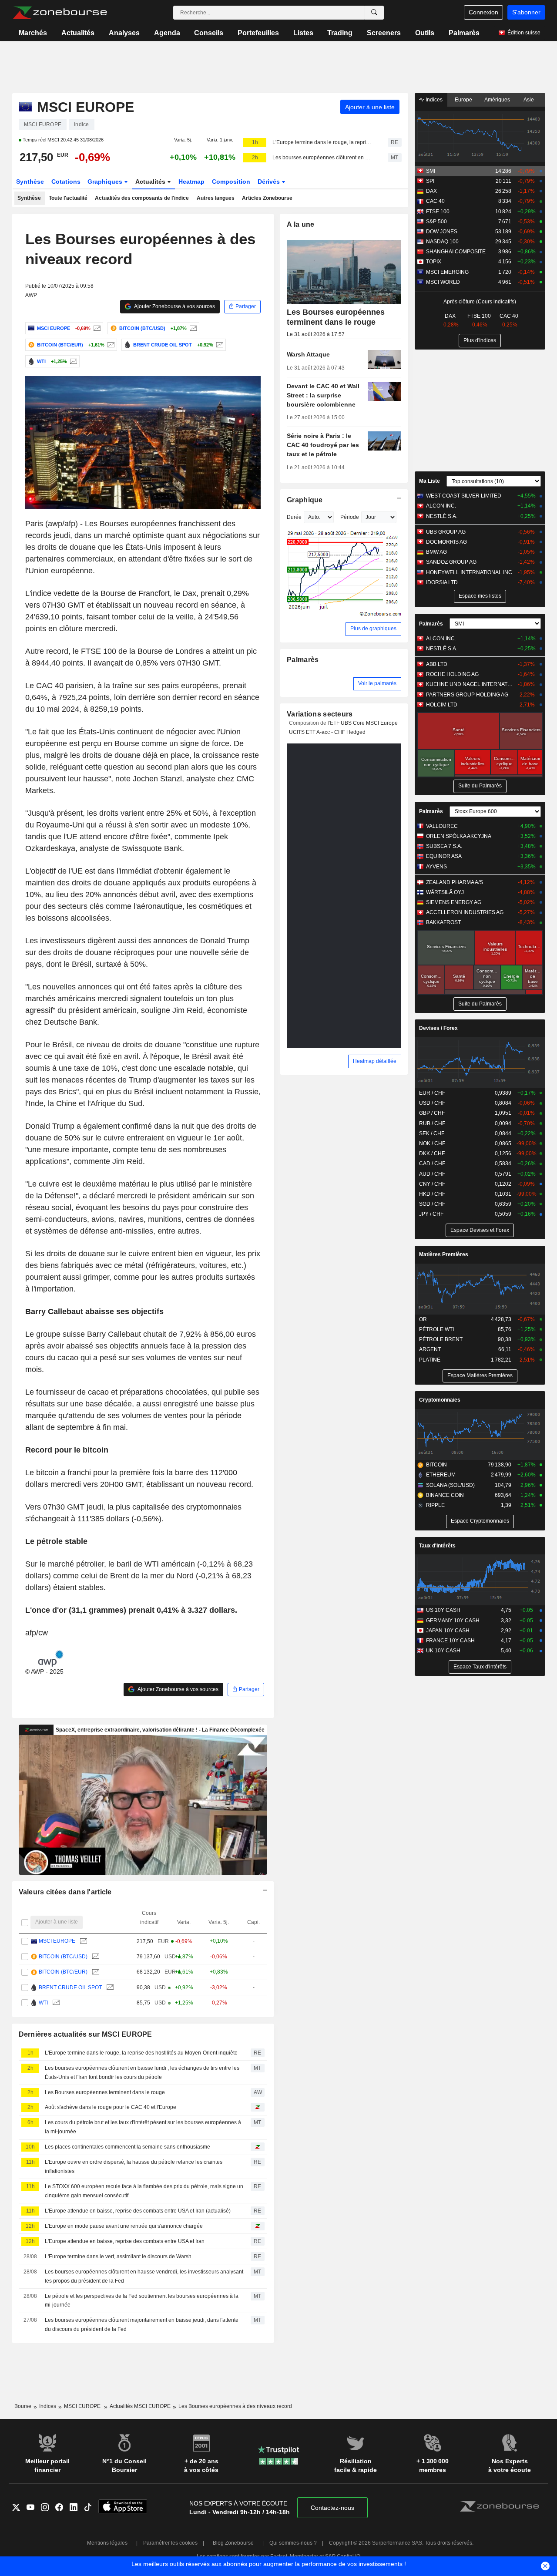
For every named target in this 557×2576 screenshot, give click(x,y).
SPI (430, 181)
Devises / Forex (438, 1028)
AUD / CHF (432, 1174)
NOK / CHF (432, 1143)
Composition (231, 182)
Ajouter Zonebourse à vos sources (174, 306)
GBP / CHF (432, 1113)
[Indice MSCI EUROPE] (96, 328)
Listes (303, 33)
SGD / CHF (432, 1204)
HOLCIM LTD (442, 705)
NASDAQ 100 (442, 242)
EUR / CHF (432, 1093)
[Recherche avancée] (374, 13)
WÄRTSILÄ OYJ (445, 892)
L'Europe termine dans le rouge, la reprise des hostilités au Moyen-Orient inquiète (322, 142)
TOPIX (434, 262)
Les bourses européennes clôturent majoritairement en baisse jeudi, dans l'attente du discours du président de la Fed (142, 2325)
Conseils (209, 33)
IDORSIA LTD (442, 582)
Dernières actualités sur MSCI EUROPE (86, 2034)
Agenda (167, 33)
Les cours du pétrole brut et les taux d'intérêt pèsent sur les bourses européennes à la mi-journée (143, 2127)
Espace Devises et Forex (480, 1230)
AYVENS (436, 867)
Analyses (124, 33)
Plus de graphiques (373, 629)
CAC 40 (435, 201)
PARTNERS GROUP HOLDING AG (467, 695)
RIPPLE (435, 1505)
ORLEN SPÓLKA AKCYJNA (459, 836)
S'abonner (526, 12)
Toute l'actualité (68, 198)
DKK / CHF (432, 1153)
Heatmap (191, 182)
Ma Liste (429, 481)
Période (350, 517)
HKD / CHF (432, 1194)
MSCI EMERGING (447, 272)
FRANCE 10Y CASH (450, 1641)
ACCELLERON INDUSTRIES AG (465, 912)
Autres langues (216, 198)
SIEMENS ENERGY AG (454, 902)
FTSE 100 (438, 212)
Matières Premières (444, 1254)
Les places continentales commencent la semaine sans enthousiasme (128, 2147)
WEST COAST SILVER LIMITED (464, 496)
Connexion (483, 12)
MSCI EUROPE (57, 1941)
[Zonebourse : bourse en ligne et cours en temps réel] (60, 13)
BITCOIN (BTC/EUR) (63, 1972)
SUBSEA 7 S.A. (444, 846)
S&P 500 (436, 222)
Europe (463, 100)
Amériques (497, 100)
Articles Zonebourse (267, 198)
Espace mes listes (480, 596)
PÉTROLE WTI (436, 1329)
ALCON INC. (441, 506)
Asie (529, 100)
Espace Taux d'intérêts (480, 1667)
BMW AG (436, 552)
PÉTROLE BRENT (441, 1339)
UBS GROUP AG (446, 532)
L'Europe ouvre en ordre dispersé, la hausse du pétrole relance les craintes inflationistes (134, 2167)
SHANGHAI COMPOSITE (456, 252)
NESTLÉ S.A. (442, 516)
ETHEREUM (441, 1475)
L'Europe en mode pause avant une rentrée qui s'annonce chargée (124, 2226)
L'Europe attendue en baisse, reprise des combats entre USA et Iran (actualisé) (138, 2211)
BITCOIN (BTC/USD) (63, 1957)
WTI (43, 2003)
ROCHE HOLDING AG (452, 674)
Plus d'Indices (480, 340)
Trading (340, 33)
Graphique (305, 500)
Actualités (78, 33)
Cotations (66, 182)
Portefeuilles (258, 33)
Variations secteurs (320, 714)
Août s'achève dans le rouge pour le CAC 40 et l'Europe (111, 2107)
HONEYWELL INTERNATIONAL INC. (470, 572)
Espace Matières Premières (480, 1375)
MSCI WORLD (443, 282)
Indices (433, 100)
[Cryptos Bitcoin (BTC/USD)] (192, 328)
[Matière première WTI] (72, 361)
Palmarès (464, 33)
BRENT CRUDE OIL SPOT (70, 1987)
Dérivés (270, 182)
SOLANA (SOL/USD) (450, 1485)
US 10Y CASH (443, 1610)
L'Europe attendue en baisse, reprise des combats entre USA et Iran (125, 2241)
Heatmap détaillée (375, 1061)
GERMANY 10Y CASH (453, 1621)
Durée (294, 517)
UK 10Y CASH (443, 1651)
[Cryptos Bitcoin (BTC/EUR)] (110, 345)
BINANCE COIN (445, 1495)
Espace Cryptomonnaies (480, 1521)
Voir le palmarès (377, 683)
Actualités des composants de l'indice (142, 198)
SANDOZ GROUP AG (451, 562)
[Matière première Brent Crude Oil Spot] (219, 345)
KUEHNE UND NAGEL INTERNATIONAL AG (470, 684)
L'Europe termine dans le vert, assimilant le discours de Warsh (118, 2257)
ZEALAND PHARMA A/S (455, 882)
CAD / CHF (432, 1164)
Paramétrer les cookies (170, 2543)
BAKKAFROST (443, 922)
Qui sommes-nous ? (293, 2543)
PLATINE (430, 1360)
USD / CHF (432, 1103)
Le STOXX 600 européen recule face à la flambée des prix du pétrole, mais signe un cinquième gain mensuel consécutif (144, 2191)
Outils (425, 33)
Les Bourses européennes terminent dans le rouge (105, 2092)
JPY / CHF (431, 1214)
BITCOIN (436, 1465)
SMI (431, 171)
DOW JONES (442, 232)
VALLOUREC (442, 826)
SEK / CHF (432, 1133)
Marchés (33, 33)
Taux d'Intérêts (437, 1546)
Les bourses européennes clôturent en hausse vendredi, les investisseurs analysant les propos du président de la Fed (144, 2276)
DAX (431, 191)
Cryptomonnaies (440, 1400)
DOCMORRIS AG (446, 542)
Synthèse (30, 182)
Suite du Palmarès (480, 786)
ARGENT (430, 1349)
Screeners (384, 33)
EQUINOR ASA (444, 856)
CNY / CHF (432, 1184)
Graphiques (106, 182)
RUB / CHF (432, 1123)
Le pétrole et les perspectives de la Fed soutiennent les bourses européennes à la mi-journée (142, 2301)
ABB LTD (437, 664)
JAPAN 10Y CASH (448, 1631)
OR (423, 1319)
